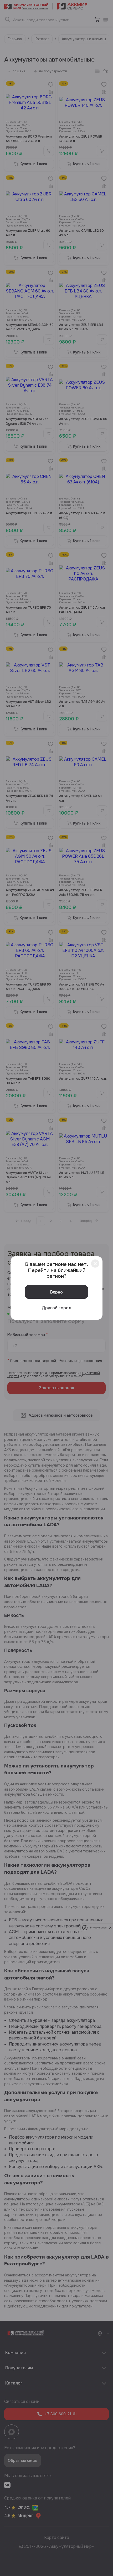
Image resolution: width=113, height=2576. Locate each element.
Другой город (57, 1308)
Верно (56, 1292)
